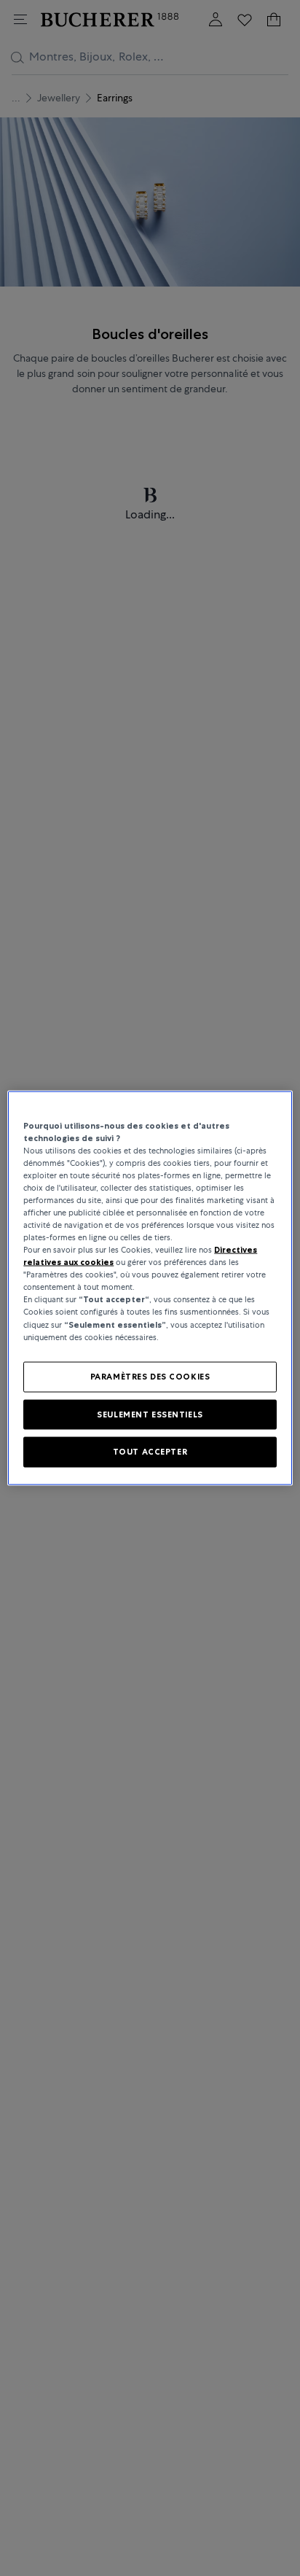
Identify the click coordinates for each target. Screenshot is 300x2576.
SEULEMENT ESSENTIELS (150, 1414)
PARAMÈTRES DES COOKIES (150, 1376)
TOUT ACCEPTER (150, 1452)
